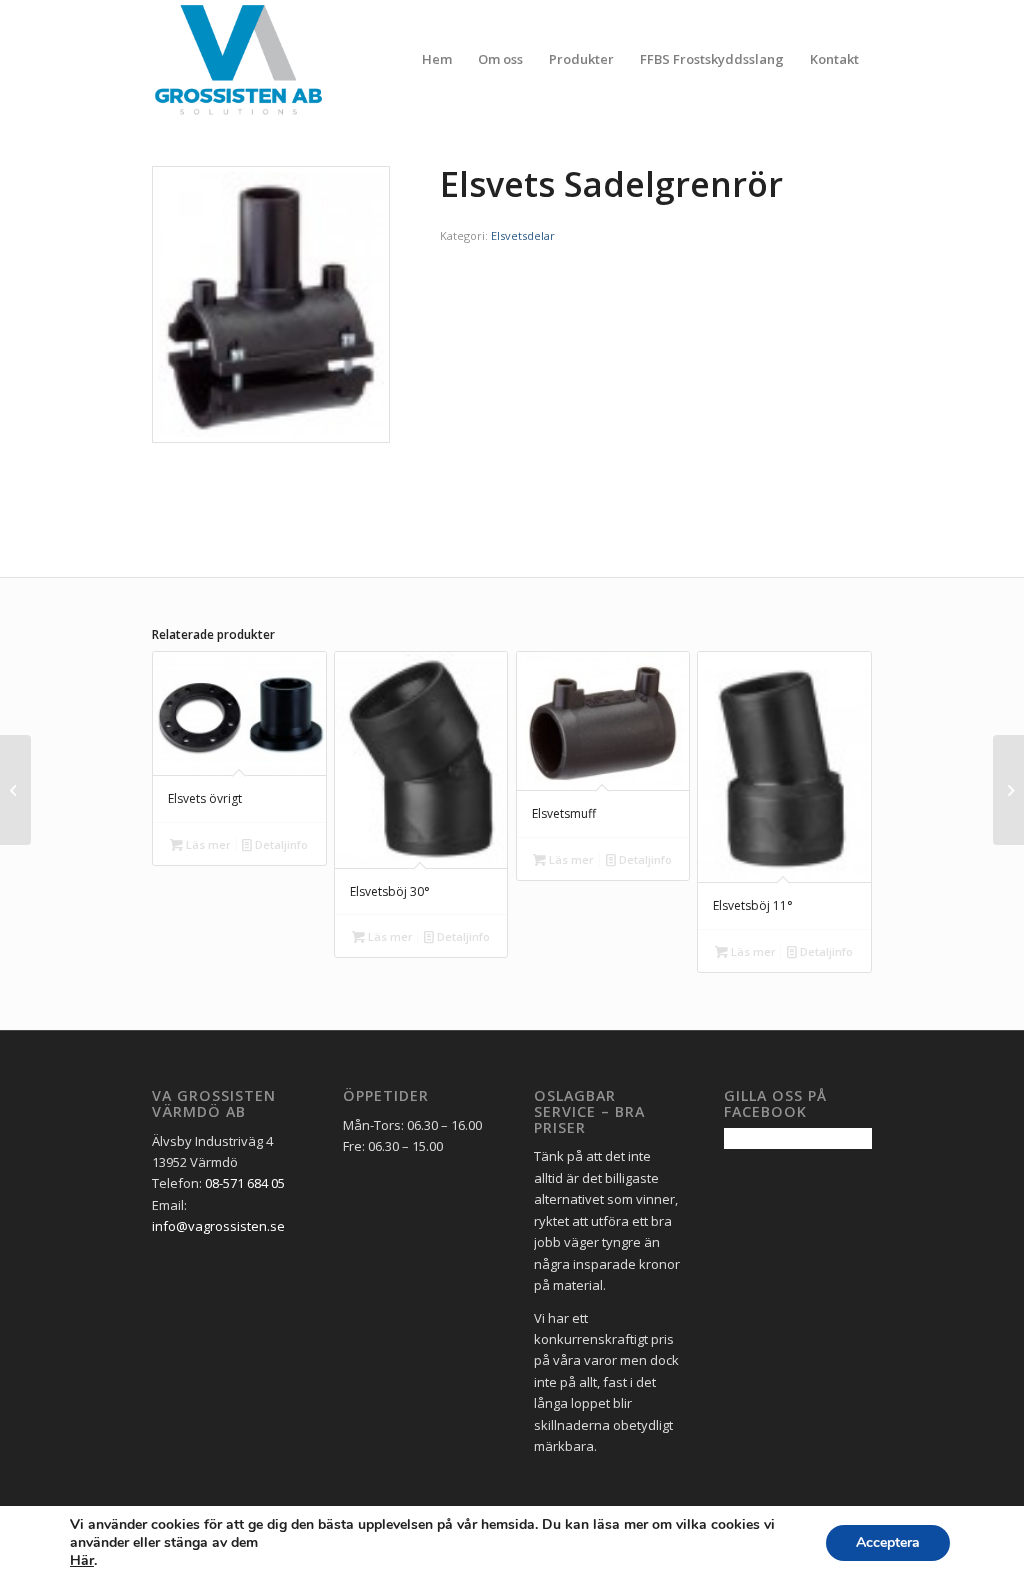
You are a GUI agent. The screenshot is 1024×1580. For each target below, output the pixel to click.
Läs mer (207, 844)
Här (82, 1561)
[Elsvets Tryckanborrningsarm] (15, 790)
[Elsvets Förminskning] (1008, 790)
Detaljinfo (280, 844)
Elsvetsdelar (523, 235)
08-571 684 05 (245, 1183)
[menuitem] (437, 59)
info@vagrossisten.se (218, 1226)
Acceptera (888, 1542)
